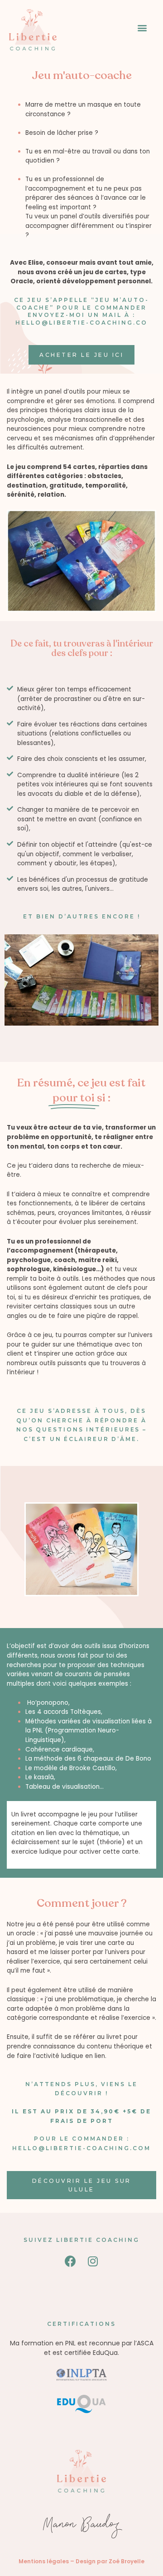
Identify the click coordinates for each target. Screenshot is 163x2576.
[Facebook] (70, 2261)
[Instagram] (93, 2261)
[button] (142, 27)
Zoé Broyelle (127, 2561)
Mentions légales (44, 2561)
